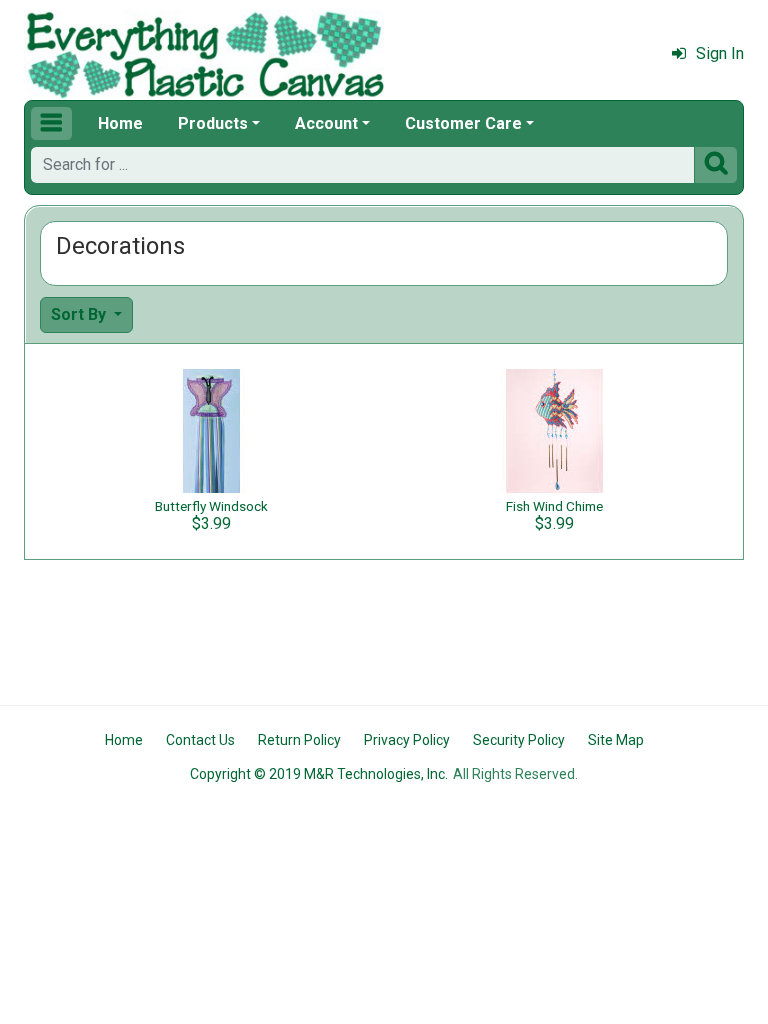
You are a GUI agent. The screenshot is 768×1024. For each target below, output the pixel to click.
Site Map (616, 740)
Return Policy (299, 740)
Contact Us (200, 740)
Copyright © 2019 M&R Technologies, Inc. (319, 774)
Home (120, 123)
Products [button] (213, 123)
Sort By (80, 314)
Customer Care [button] (463, 123)
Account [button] (326, 123)
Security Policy (519, 740)
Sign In (720, 53)
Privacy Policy (407, 740)
